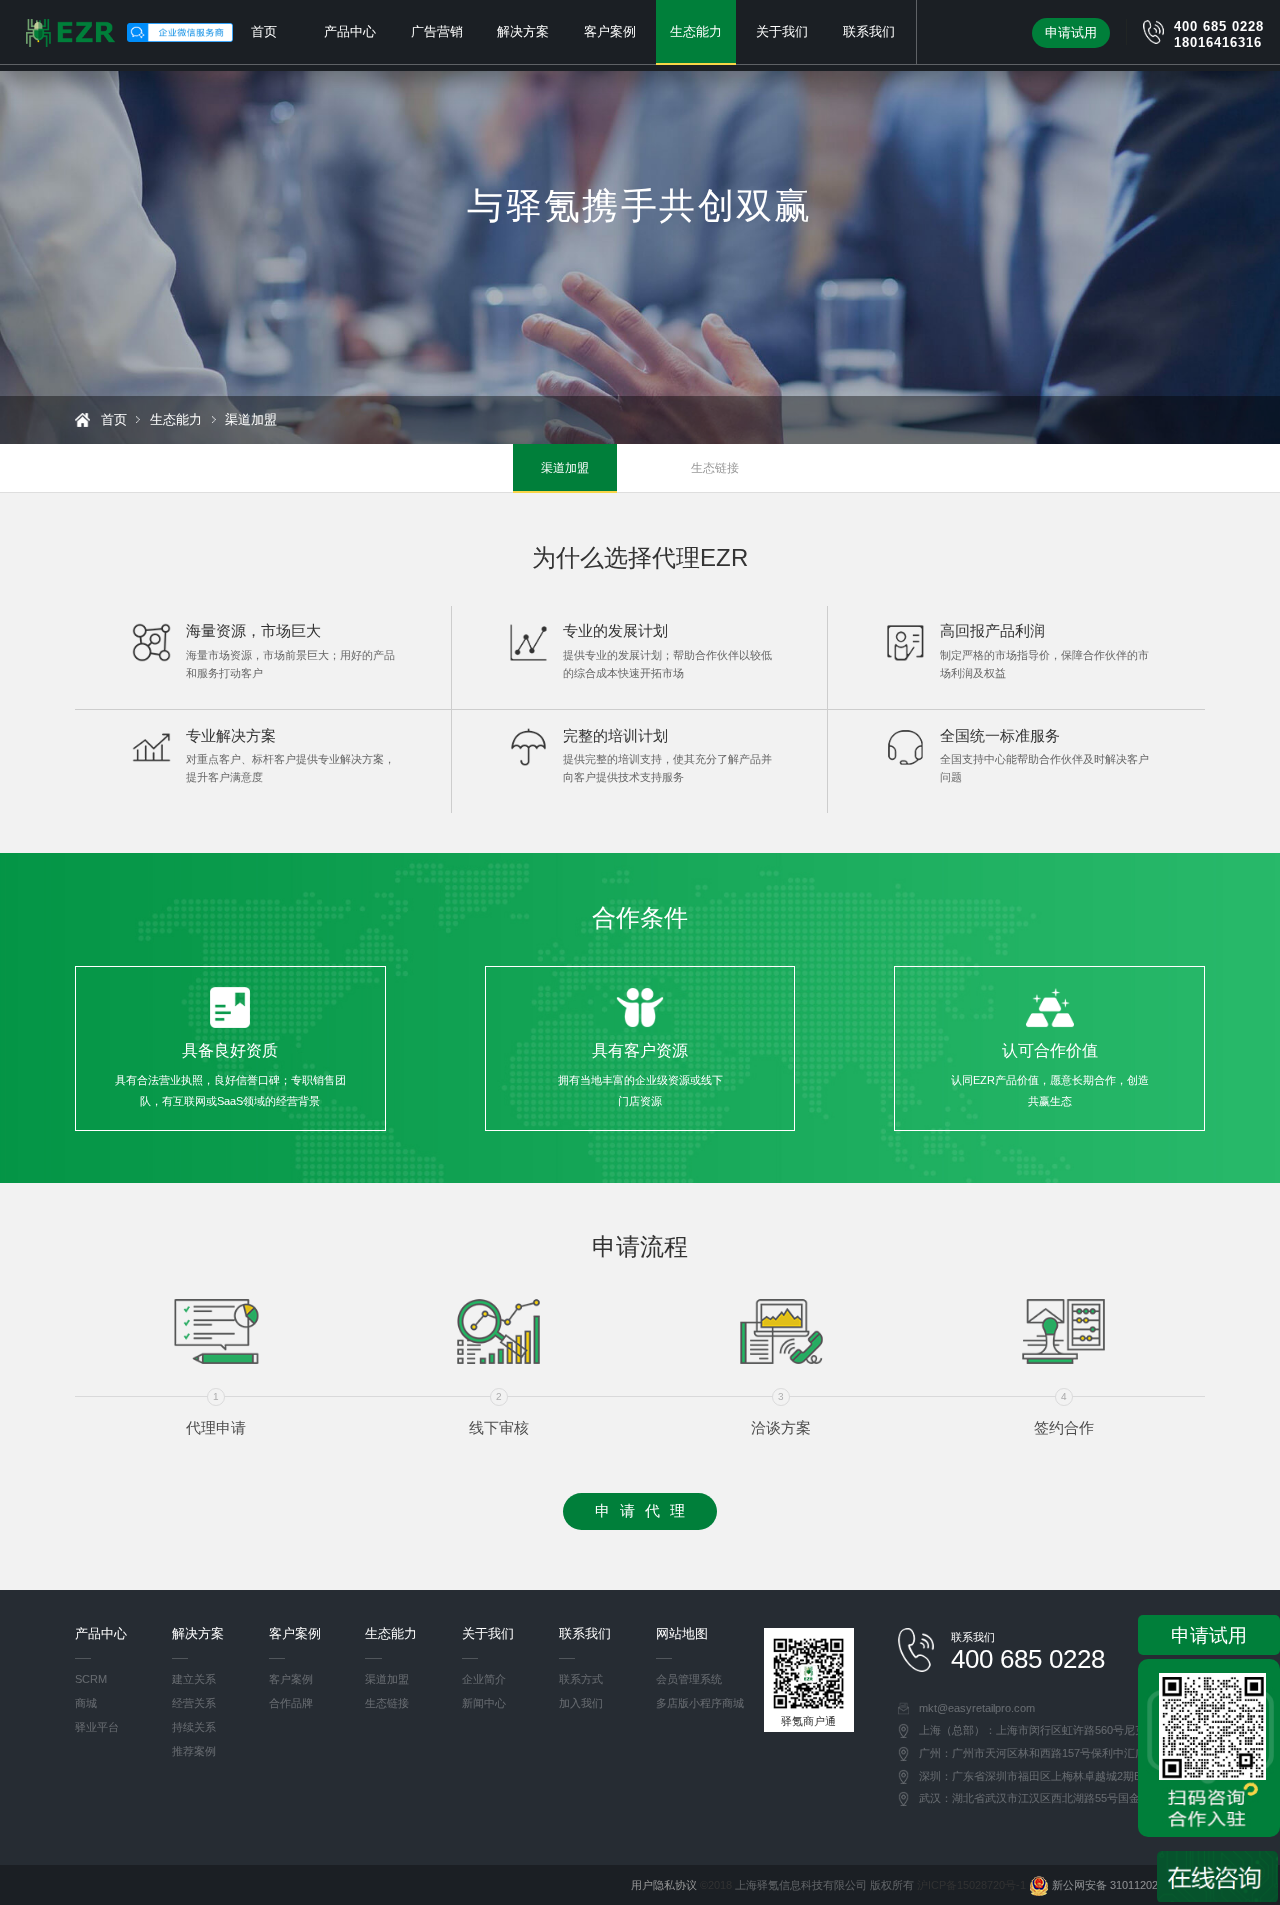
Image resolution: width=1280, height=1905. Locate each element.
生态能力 (696, 31)
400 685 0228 (1219, 26)
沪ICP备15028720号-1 (971, 1885)
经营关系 (194, 1703)
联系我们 (869, 31)
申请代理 (644, 1511)
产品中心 (350, 31)
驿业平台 (97, 1727)
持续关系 (194, 1727)
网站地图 (682, 1633)
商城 (86, 1703)
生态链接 (715, 468)
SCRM (91, 1679)
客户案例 (610, 31)
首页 (264, 31)
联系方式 (581, 1679)
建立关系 (194, 1679)
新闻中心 (484, 1703)
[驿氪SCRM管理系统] (70, 33)
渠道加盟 (565, 468)
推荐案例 (194, 1751)
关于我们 (782, 31)
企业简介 (484, 1679)
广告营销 (437, 31)
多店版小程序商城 (700, 1703)
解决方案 (523, 31)
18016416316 (1218, 42)
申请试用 (1071, 32)
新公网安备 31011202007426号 (1127, 1885)
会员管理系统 (689, 1679)
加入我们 (581, 1703)
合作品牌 (291, 1703)
